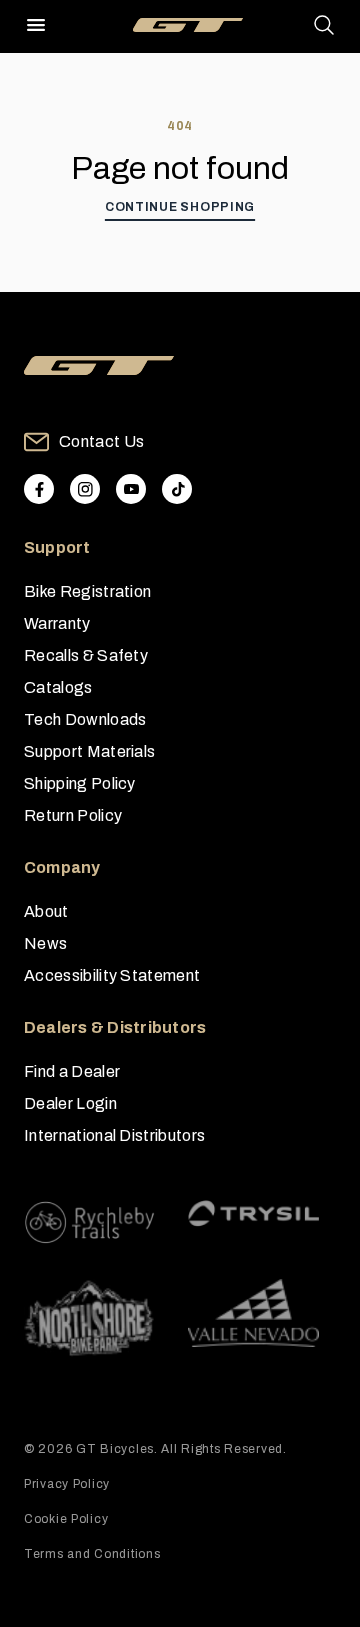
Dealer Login (70, 1103)
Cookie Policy (66, 1519)
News (45, 943)
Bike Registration (87, 591)
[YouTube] (131, 489)
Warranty (57, 623)
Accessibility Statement (112, 975)
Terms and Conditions (92, 1554)
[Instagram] (85, 489)
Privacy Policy (67, 1484)
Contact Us (101, 441)
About (46, 911)
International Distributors (114, 1135)
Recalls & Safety (86, 655)
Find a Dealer (72, 1071)
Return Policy (73, 815)
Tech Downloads (85, 719)
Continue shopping (180, 207)
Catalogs (58, 687)
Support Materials (89, 751)
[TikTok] (177, 489)
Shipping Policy (80, 783)
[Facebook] (39, 489)
